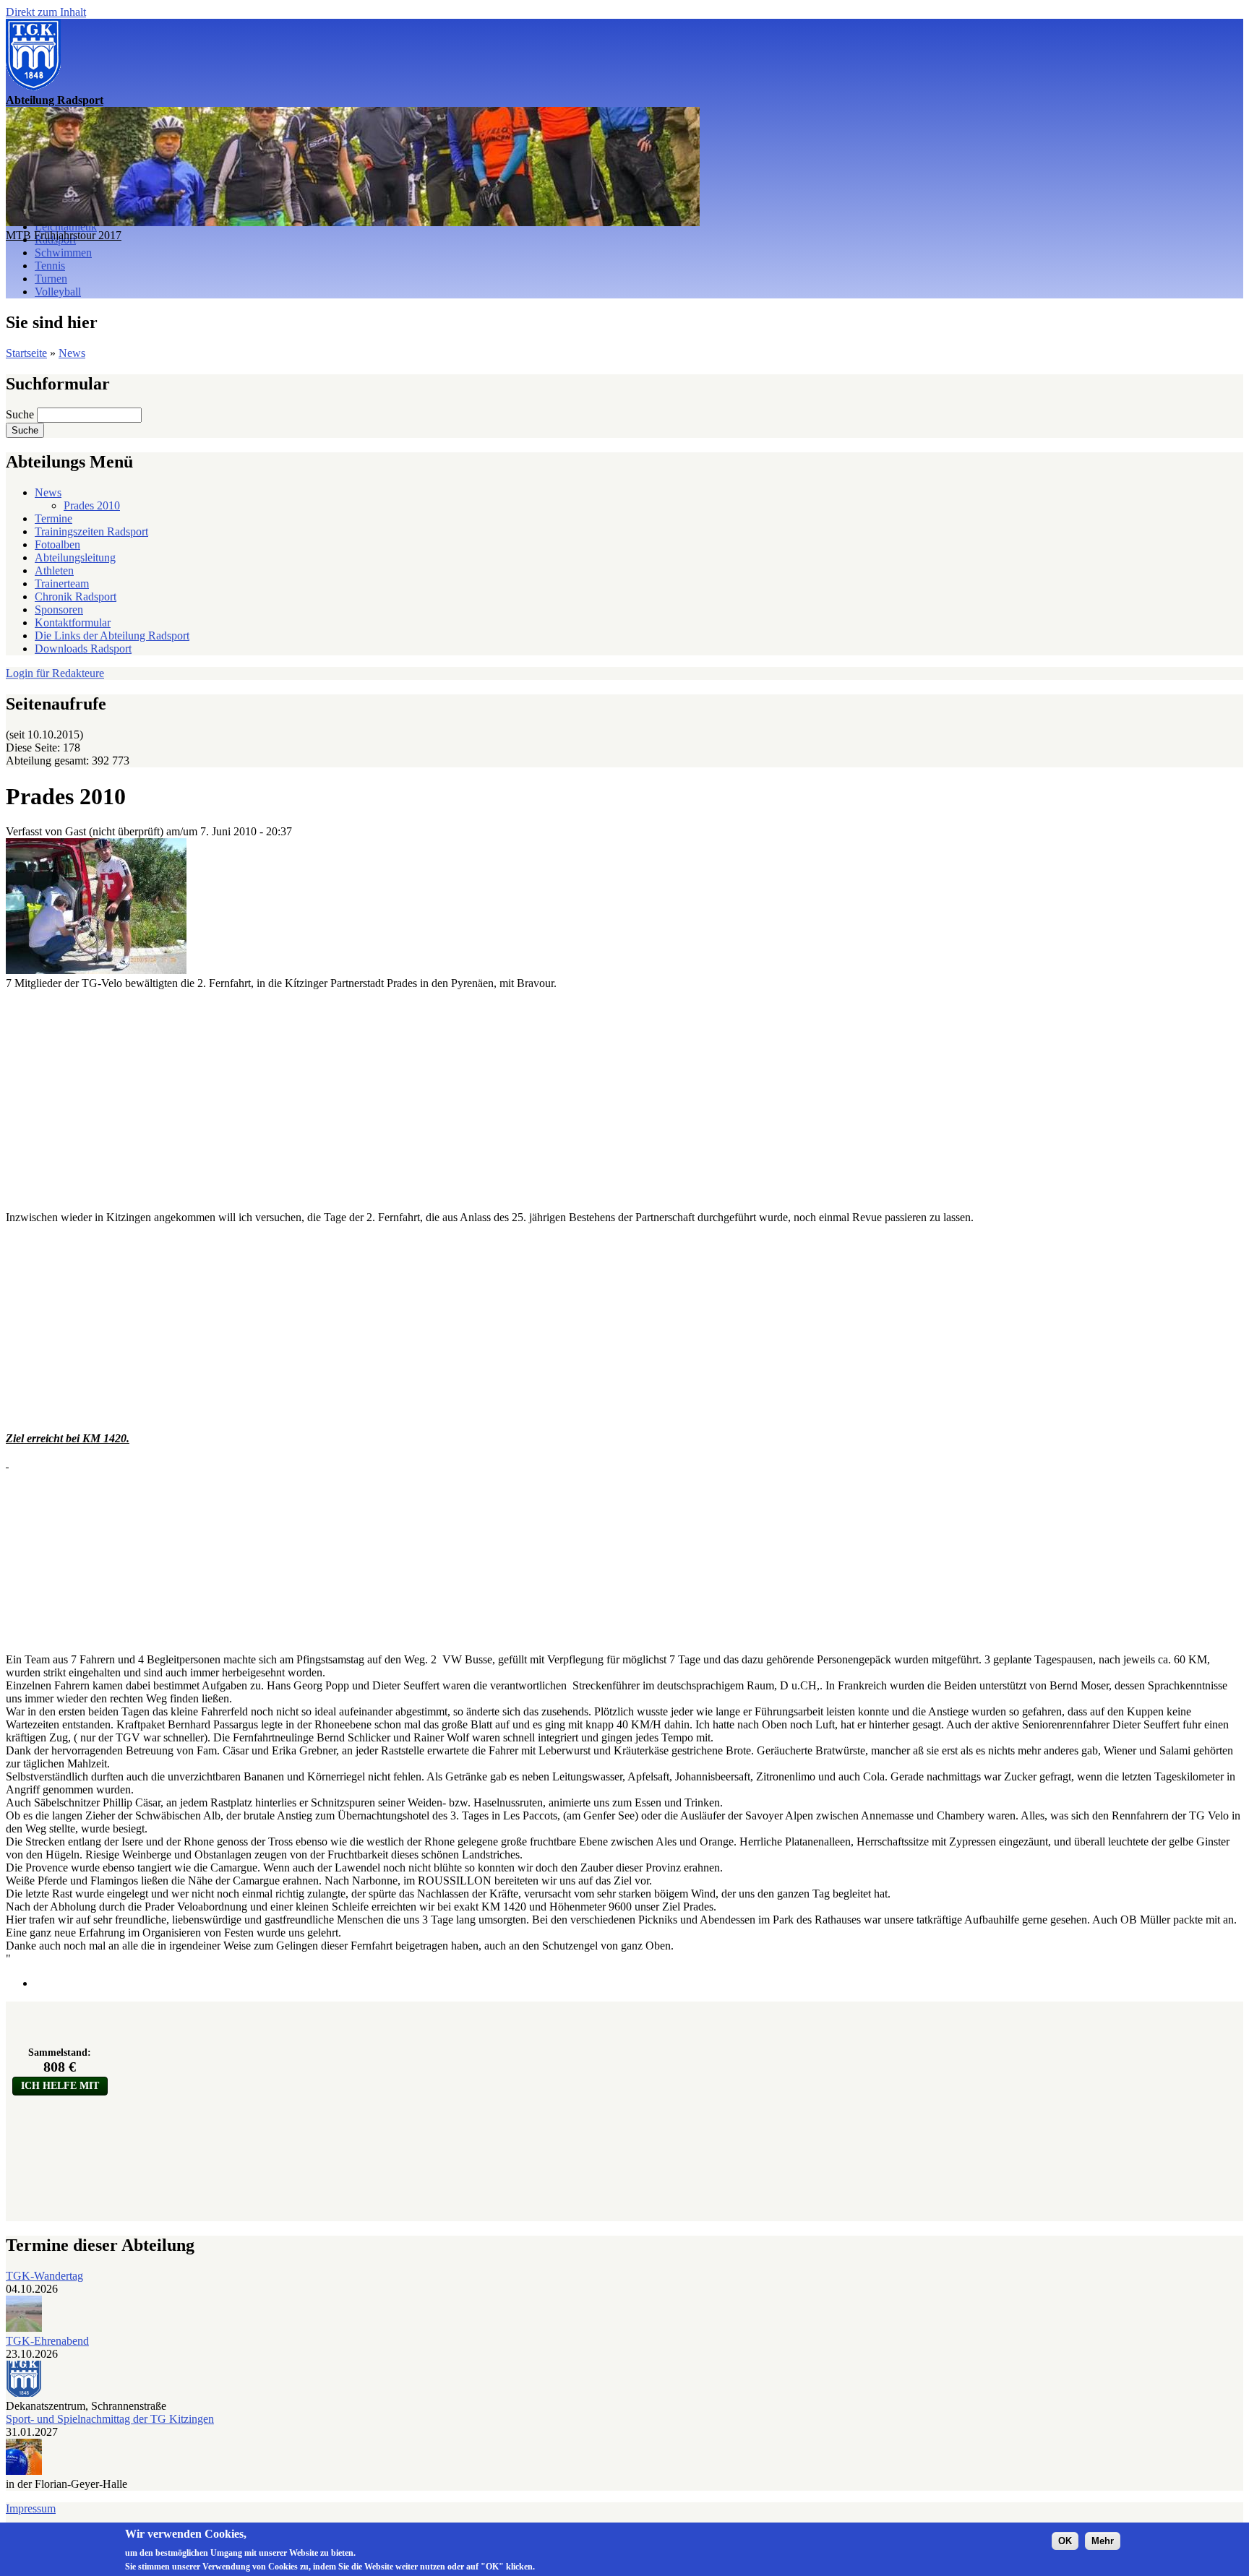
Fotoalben (57, 544)
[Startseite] (33, 87)
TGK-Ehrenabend (47, 2341)
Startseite (26, 353)
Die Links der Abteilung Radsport (112, 636)
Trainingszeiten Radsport (91, 531)
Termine (53, 518)
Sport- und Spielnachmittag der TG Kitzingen (110, 2419)
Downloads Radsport (83, 649)
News (72, 353)
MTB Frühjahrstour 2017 (64, 235)
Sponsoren (59, 609)
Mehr (1103, 2541)
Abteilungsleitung (75, 557)
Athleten (54, 570)
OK (1065, 2541)
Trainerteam (62, 583)
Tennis (50, 266)
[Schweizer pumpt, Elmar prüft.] (96, 970)
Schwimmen (63, 253)
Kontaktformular (73, 623)
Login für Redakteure (55, 673)
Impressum (31, 2508)
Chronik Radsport (76, 596)
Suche (21, 414)
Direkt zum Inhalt (46, 12)
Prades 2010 (92, 505)
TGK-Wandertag (44, 2276)
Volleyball (58, 292)
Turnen (51, 279)
